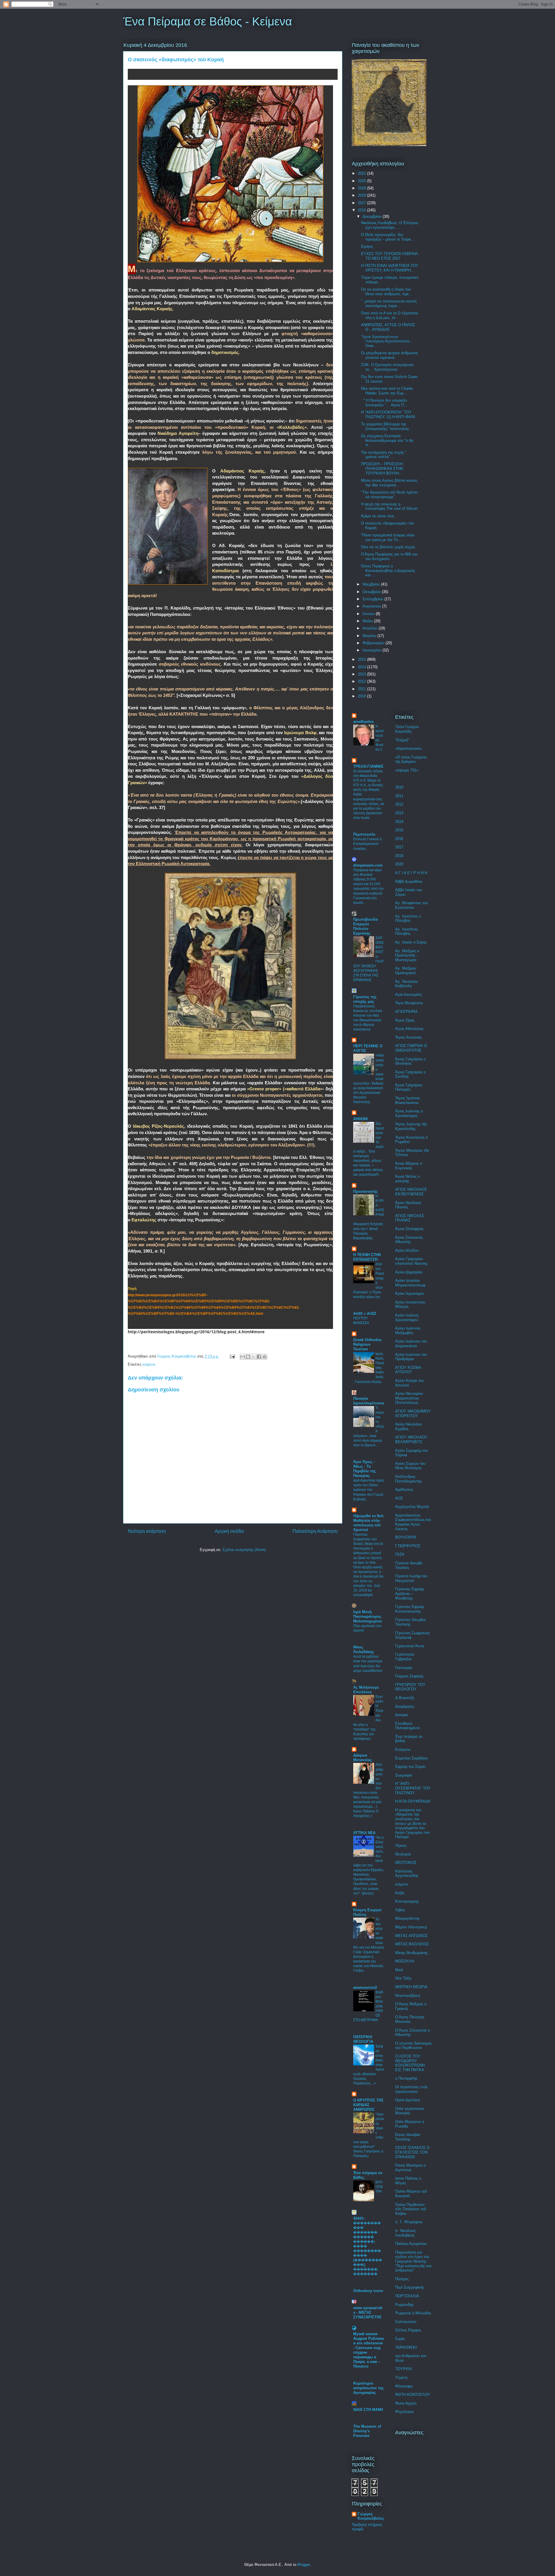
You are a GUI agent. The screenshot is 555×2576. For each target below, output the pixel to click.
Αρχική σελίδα (229, 1531)
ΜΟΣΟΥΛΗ (405, 1961)
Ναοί (399, 1970)
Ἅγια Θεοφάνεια (409, 1003)
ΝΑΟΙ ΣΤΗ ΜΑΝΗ (368, 2410)
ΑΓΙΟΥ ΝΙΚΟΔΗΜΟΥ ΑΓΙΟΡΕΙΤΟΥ (413, 1413)
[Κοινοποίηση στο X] (254, 1357)
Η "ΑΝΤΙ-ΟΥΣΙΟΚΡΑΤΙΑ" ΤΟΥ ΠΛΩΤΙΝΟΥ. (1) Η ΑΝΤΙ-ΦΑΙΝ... (390, 414)
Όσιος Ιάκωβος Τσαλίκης (408, 2137)
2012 (362, 681)
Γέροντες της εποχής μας (365, 999)
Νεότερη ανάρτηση (147, 1531)
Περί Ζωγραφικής (410, 2287)
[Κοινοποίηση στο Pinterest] (264, 1357)
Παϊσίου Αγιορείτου (411, 2244)
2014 (362, 667)
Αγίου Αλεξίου (407, 1250)
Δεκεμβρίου (373, 216)
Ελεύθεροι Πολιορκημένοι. (408, 1726)
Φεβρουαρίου (374, 643)
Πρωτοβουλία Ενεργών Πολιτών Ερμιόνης (366, 926)
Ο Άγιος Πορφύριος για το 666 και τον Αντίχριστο (389, 556)
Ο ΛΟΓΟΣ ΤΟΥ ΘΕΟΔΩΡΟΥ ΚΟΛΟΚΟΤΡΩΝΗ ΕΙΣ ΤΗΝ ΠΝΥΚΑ (410, 2063)
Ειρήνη (367, 246)
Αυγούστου (372, 606)
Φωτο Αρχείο (406, 2403)
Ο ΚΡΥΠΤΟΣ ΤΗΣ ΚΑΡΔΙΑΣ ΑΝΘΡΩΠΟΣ (368, 2105)
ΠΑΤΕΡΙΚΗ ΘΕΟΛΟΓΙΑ (363, 2039)
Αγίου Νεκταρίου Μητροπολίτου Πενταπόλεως (409, 1398)
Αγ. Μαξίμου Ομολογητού (406, 971)
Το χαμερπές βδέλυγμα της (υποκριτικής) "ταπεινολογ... (387, 426)
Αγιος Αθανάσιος (409, 1029)
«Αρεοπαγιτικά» (409, 748)
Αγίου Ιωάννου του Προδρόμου (411, 1357)
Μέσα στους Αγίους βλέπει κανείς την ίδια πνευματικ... (389, 483)
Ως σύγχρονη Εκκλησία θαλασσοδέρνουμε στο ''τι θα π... (387, 440)
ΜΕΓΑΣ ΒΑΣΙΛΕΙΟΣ (412, 1944)
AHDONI (360, 1119)
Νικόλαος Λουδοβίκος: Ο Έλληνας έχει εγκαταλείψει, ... (390, 225)
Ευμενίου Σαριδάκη (411, 1758)
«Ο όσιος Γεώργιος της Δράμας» (411, 759)
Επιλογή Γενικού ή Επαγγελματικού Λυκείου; (368, 844)
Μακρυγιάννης (407, 1918)
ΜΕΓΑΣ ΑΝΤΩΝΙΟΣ (411, 1936)
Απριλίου (371, 628)
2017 (362, 203)
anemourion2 (365, 1987)
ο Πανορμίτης (406, 2078)
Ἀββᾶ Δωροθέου (409, 881)
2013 (362, 674)
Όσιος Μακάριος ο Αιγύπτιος (410, 2168)
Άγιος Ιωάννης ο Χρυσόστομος (409, 1113)
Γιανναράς (404, 1668)
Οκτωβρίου (372, 592)
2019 (362, 188)
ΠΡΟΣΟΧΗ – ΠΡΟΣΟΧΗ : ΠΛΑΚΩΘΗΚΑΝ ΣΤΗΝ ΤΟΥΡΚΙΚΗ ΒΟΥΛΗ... (383, 468)
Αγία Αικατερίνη (408, 995)
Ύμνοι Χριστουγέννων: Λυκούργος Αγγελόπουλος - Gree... (386, 341)
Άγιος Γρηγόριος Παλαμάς (409, 1087)
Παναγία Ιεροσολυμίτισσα (369, 1401)
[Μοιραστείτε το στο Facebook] (259, 1357)
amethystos (363, 722)
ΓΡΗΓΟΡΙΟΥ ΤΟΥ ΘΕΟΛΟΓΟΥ (410, 1687)
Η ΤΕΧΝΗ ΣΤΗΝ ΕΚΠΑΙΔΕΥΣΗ (367, 1257)
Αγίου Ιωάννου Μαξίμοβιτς (408, 1331)
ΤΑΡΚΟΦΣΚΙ (406, 2347)
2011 (362, 689)
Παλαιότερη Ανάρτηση (315, 1531)
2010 (362, 696)
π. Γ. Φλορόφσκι (409, 2222)
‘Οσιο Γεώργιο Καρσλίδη (407, 729)
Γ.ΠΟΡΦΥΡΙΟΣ (408, 1546)
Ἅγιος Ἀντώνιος (408, 1037)
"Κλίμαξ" (402, 740)
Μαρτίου (370, 636)
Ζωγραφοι (404, 1775)
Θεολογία (403, 1854)
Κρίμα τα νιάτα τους (378, 516)
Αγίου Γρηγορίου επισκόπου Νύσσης (411, 1261)
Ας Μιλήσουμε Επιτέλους (366, 1690)
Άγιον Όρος (405, 1020)
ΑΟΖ (399, 1498)
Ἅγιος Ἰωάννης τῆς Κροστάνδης (411, 1126)
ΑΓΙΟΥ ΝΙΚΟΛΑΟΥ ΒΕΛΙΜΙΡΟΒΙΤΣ (411, 1440)
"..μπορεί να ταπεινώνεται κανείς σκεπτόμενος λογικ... (389, 303)
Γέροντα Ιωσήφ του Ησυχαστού (411, 1578)
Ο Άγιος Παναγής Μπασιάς (410, 2019)
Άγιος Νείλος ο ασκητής (407, 1179)
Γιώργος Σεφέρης (409, 1676)
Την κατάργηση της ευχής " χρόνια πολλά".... (384, 455)
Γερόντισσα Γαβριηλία (405, 1657)
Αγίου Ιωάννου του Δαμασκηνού (411, 1344)
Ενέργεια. (403, 1749)
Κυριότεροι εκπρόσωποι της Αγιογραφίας (369, 2388)
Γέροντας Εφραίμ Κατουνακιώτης (409, 1609)
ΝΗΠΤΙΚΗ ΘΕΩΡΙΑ (411, 1987)
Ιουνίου (369, 614)
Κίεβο (400, 1893)
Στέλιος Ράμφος (408, 2330)
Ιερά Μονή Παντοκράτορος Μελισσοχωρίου (368, 1616)
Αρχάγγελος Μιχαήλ (412, 1507)
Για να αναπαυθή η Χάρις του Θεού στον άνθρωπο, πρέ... (387, 292)
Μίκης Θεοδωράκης (411, 1953)
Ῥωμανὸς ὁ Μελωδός (413, 2313)
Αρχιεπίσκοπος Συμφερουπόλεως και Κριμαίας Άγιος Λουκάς (413, 1522)
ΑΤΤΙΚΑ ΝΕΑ (364, 1833)
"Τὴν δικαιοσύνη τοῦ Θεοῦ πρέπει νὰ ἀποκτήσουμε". (389, 495)
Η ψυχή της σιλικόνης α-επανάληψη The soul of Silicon (389, 506)
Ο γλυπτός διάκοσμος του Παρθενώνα (413, 2046)
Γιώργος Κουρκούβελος (371, 2516)
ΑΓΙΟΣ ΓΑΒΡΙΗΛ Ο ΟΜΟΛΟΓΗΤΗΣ (411, 1048)
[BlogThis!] (248, 1357)
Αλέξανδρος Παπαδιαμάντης (408, 1479)
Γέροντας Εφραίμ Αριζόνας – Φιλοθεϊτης (409, 1593)
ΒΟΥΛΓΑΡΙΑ (406, 1537)
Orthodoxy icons (368, 2291)
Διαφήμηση (404, 1706)
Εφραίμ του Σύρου (410, 1767)
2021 (362, 173)
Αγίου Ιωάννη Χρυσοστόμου (407, 1317)
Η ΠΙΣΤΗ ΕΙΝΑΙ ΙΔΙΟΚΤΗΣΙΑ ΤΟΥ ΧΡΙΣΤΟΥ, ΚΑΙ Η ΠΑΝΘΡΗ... (390, 268)
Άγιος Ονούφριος (409, 1229)
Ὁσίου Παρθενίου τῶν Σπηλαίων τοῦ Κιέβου (411, 2209)
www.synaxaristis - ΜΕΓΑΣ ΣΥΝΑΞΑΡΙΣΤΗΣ (368, 2312)
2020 (362, 181)
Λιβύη (400, 1910)
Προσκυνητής (366, 1191)
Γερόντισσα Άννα (410, 1646)
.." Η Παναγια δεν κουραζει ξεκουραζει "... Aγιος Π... (384, 403)
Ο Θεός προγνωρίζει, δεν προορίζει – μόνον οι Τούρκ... (388, 237)
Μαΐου (368, 621)
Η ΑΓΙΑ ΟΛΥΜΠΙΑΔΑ (413, 1801)
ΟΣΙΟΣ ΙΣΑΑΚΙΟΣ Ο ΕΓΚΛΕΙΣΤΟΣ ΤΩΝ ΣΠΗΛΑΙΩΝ (412, 2152)
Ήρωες (401, 1845)
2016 (362, 210)
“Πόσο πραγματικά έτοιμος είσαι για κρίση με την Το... (388, 537)
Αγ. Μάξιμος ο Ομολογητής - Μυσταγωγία (407, 955)
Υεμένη (401, 2378)
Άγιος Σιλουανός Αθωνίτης (409, 1240)
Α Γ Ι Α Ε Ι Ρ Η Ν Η (411, 873)
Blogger (304, 2565)
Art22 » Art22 (365, 1313)
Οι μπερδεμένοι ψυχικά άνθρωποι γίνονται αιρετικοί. (389, 355)
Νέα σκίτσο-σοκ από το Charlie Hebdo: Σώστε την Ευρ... (387, 391)
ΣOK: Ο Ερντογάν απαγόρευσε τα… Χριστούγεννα (387, 367)
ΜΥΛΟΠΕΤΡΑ (379, 2187)
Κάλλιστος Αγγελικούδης (407, 1874)
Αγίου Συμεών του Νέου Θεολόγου (410, 1466)
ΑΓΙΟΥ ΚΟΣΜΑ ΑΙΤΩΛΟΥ (408, 1370)
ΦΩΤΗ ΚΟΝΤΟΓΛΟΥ (413, 2395)
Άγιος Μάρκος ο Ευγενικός (409, 1166)
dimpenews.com (368, 865)
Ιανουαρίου (372, 650)
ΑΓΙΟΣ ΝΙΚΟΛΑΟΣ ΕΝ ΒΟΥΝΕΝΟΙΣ (411, 1192)
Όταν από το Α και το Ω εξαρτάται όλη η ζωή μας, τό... (390, 315)
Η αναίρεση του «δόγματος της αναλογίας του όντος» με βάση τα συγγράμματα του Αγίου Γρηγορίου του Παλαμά (412, 1823)
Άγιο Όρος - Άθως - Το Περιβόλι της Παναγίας (365, 1469)
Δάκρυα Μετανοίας (363, 1758)
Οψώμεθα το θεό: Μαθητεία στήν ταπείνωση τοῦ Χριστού (369, 1523)
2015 (362, 659)
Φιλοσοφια (404, 2386)
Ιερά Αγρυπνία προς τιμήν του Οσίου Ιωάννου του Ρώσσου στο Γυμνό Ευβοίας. (369, 1490)
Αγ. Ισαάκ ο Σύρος (411, 942)
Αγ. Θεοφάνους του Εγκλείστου (411, 905)
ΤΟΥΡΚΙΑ (404, 2369)
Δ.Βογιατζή (405, 1698)
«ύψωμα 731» (407, 770)
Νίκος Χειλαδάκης (364, 1649)
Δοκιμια (402, 1715)
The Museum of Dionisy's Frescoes (367, 2431)
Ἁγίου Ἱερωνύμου (410, 1293)
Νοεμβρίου (372, 584)
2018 (362, 195)
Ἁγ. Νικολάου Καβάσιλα (407, 984)
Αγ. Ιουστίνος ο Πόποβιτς (408, 918)
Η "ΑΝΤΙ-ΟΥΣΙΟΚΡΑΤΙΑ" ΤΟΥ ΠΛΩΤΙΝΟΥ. (413, 1788)
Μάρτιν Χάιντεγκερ (411, 1927)
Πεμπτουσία (364, 834)
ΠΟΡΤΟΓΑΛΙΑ (407, 2296)
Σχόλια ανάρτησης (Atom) (244, 1550)
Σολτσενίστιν (406, 2322)
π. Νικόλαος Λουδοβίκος (405, 2233)
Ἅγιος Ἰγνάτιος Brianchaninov (408, 1100)
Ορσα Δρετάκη (407, 2100)
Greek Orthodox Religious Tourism (367, 1344)
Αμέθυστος (404, 1490)
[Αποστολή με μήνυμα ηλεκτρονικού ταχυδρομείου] (243, 1357)
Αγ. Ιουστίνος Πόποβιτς (406, 931)
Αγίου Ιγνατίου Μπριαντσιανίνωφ (410, 1283)
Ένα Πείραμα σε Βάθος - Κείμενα (208, 21)
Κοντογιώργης (407, 1901)
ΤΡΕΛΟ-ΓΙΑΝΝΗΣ (368, 766)
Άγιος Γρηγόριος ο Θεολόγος (410, 1061)
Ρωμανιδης (404, 2305)
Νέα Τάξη (403, 1978)
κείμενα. (149, 1364)
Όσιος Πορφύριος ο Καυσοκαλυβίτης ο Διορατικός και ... (388, 570)
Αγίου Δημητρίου (409, 1272)
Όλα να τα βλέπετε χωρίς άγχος (388, 547)
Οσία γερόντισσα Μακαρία (409, 2111)
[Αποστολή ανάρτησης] (232, 1356)
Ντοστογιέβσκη (408, 1996)
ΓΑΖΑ (400, 1554)
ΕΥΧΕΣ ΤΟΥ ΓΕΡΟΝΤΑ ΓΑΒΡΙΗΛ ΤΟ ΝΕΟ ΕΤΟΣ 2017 (389, 256)
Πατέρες (402, 2279)
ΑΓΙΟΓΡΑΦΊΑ (406, 1012)
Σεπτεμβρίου (373, 599)
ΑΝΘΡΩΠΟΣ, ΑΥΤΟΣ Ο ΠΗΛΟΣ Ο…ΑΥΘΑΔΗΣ (388, 327)
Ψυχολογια (404, 2412)
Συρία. (400, 2339)
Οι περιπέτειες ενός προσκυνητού (411, 2089)
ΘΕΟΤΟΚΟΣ (406, 1863)
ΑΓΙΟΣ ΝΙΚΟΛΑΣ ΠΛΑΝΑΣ (410, 1218)
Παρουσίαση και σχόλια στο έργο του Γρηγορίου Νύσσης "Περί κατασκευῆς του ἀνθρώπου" (413, 2261)
